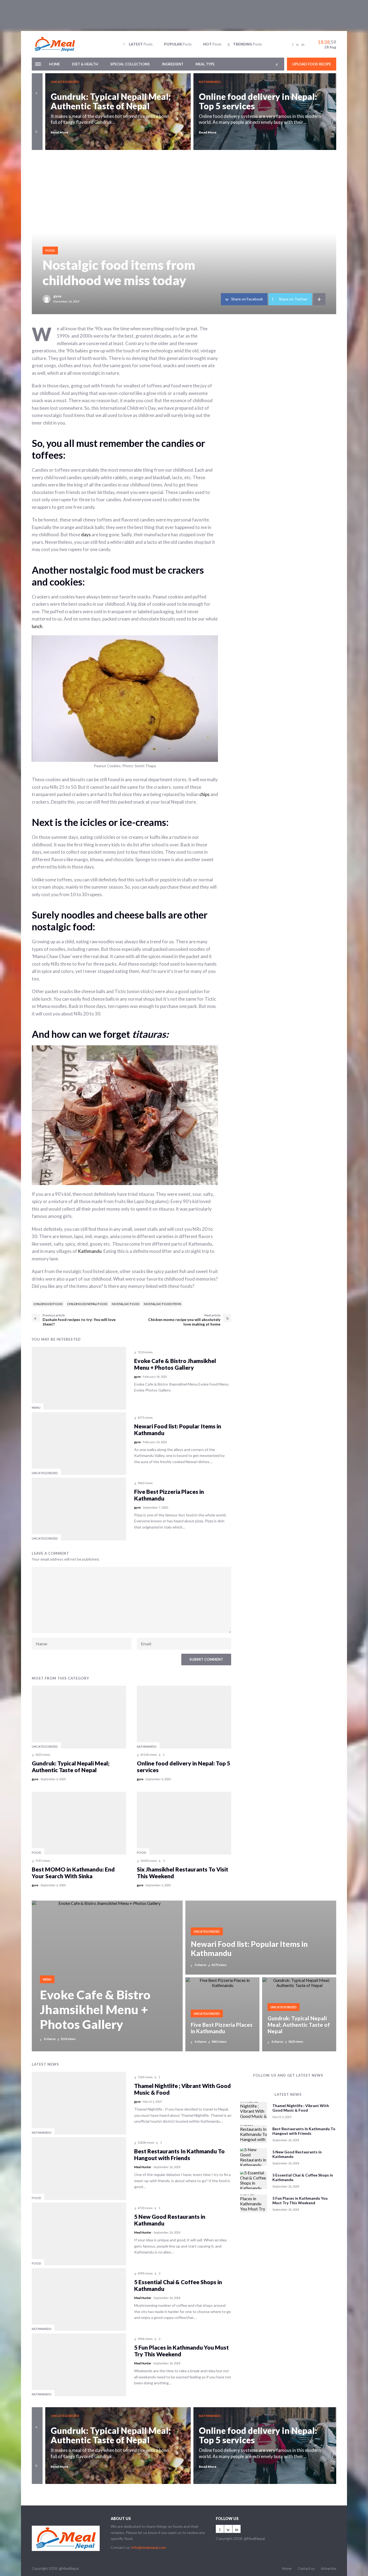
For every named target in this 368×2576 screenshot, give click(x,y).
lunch (37, 626)
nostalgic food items (162, 1304)
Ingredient (173, 64)
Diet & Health (85, 64)
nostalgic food (126, 1304)
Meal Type (205, 64)
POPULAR (178, 44)
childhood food (48, 1304)
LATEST (141, 44)
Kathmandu (90, 1251)
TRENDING (247, 44)
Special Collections (130, 64)
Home (54, 64)
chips (204, 794)
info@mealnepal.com (149, 2547)
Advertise (329, 2568)
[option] (119, 112)
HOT (212, 44)
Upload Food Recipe (312, 64)
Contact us (306, 2568)
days (86, 535)
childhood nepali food (87, 1304)
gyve (57, 296)
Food (50, 250)
